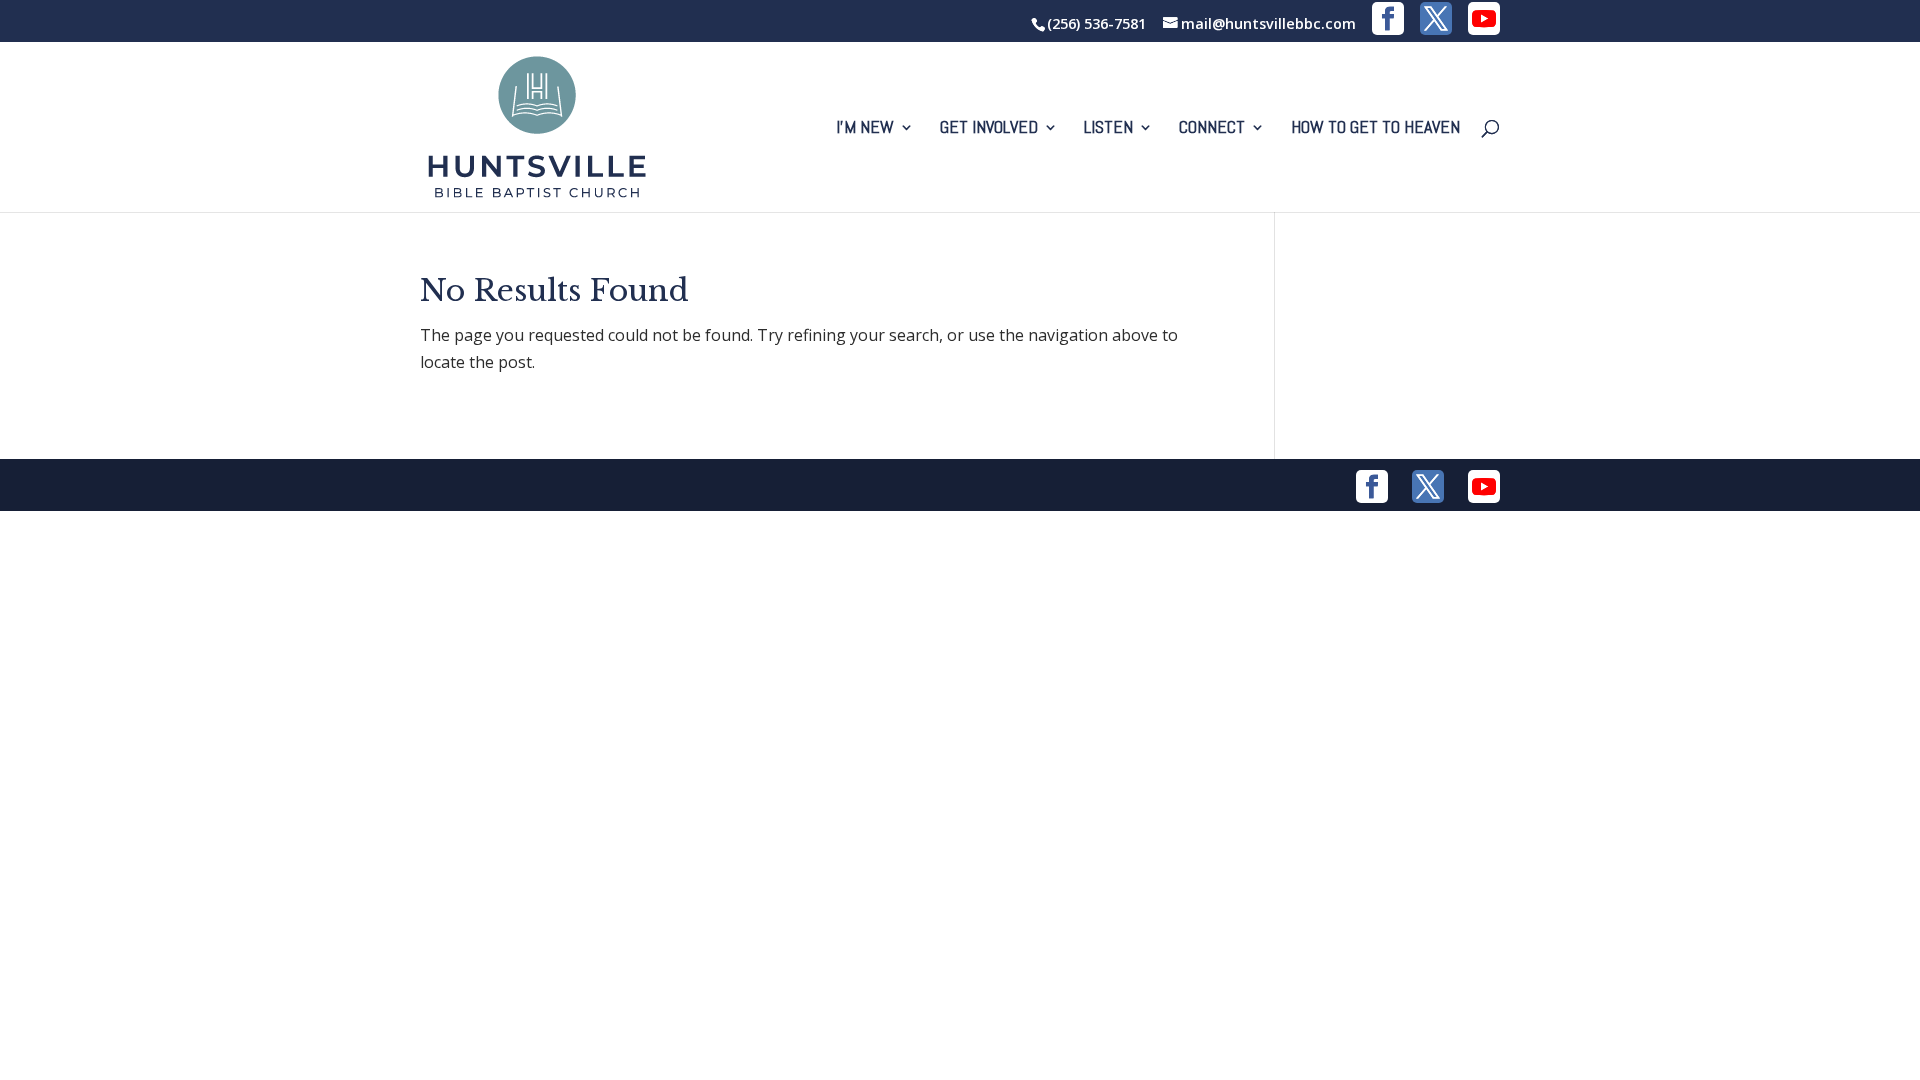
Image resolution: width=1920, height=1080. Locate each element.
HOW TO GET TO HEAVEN (1375, 129)
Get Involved (989, 129)
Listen (1108, 129)
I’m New (865, 129)
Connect (1212, 129)
